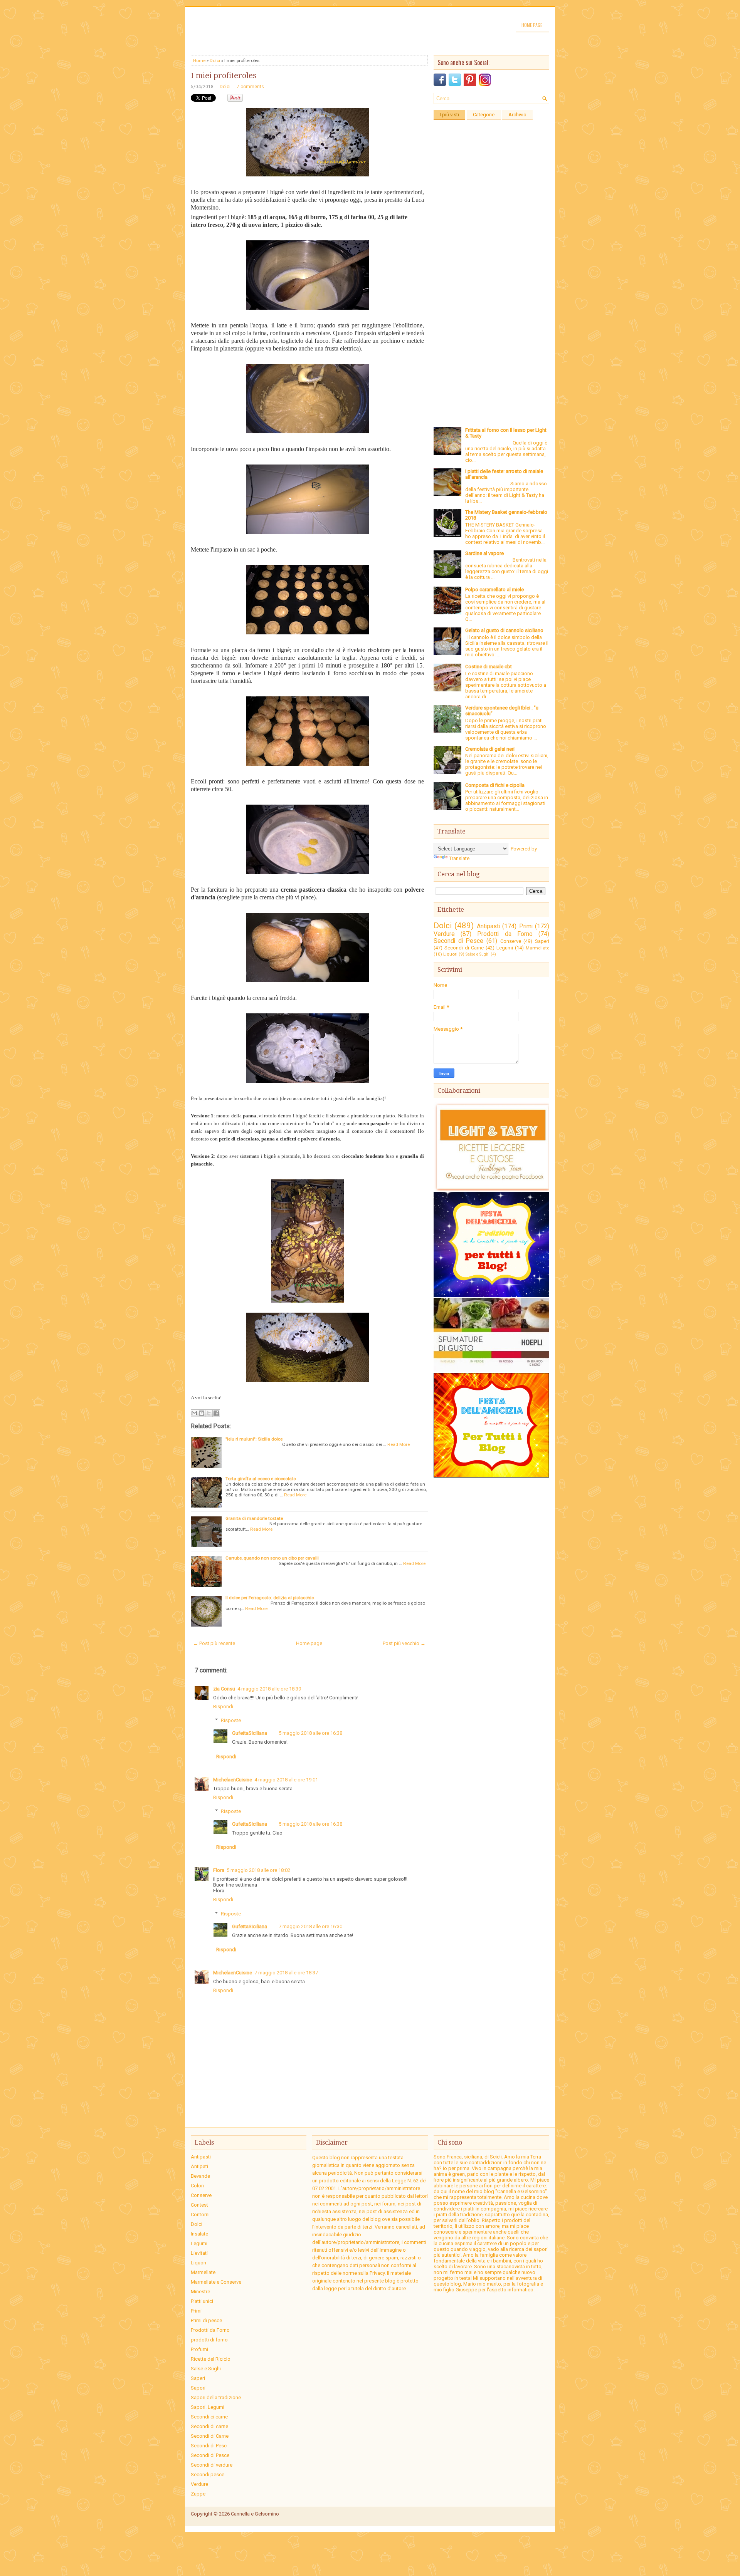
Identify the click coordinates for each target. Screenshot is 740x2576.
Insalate (199, 2234)
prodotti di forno (209, 2340)
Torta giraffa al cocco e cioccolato (261, 1479)
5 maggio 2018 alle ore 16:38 (310, 1733)
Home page (532, 25)
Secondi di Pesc (209, 2446)
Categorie (484, 115)
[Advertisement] (491, 239)
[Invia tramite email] (194, 1413)
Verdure (444, 934)
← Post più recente (214, 1643)
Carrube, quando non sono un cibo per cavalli (272, 1558)
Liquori (450, 954)
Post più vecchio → (404, 1643)
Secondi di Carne (464, 948)
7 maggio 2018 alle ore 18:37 (286, 1973)
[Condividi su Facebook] (216, 1413)
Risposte (231, 1720)
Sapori (198, 2388)
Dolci (215, 60)
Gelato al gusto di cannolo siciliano (504, 630)
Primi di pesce (206, 2320)
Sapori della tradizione (216, 2397)
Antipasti (488, 926)
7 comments (250, 87)
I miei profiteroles (224, 75)
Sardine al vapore (484, 553)
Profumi (199, 2349)
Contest (199, 2205)
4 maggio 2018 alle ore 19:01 (286, 1780)
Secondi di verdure (212, 2465)
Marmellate (537, 948)
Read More (399, 1444)
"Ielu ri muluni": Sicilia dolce (254, 1439)
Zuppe (198, 2494)
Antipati (199, 2166)
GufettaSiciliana (250, 1733)
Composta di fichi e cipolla (495, 785)
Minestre (200, 2292)
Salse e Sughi (478, 954)
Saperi (542, 941)
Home (199, 60)
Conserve (511, 941)
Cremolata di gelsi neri (490, 749)
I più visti (449, 115)
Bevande (200, 2176)
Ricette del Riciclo (211, 2359)
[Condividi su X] (209, 1413)
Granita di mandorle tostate (254, 1518)
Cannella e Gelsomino (255, 2514)
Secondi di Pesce (458, 941)
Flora (219, 1870)
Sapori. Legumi (208, 2407)
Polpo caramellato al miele (494, 589)
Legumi (505, 948)
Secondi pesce (208, 2475)
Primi (526, 926)
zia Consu (224, 1689)
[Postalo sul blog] (202, 1413)
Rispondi (223, 1706)
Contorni (200, 2215)
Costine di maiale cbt (489, 667)
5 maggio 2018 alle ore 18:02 (258, 1870)
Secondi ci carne (209, 2417)
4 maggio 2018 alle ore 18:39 (269, 1689)
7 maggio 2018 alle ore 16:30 (310, 1926)
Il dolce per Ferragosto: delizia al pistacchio (270, 1598)
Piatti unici (202, 2301)
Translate (459, 858)
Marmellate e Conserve (216, 2282)
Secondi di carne (209, 2426)
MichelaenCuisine (233, 1780)
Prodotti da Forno (505, 934)
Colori (197, 2186)
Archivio (517, 115)
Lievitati (199, 2253)
